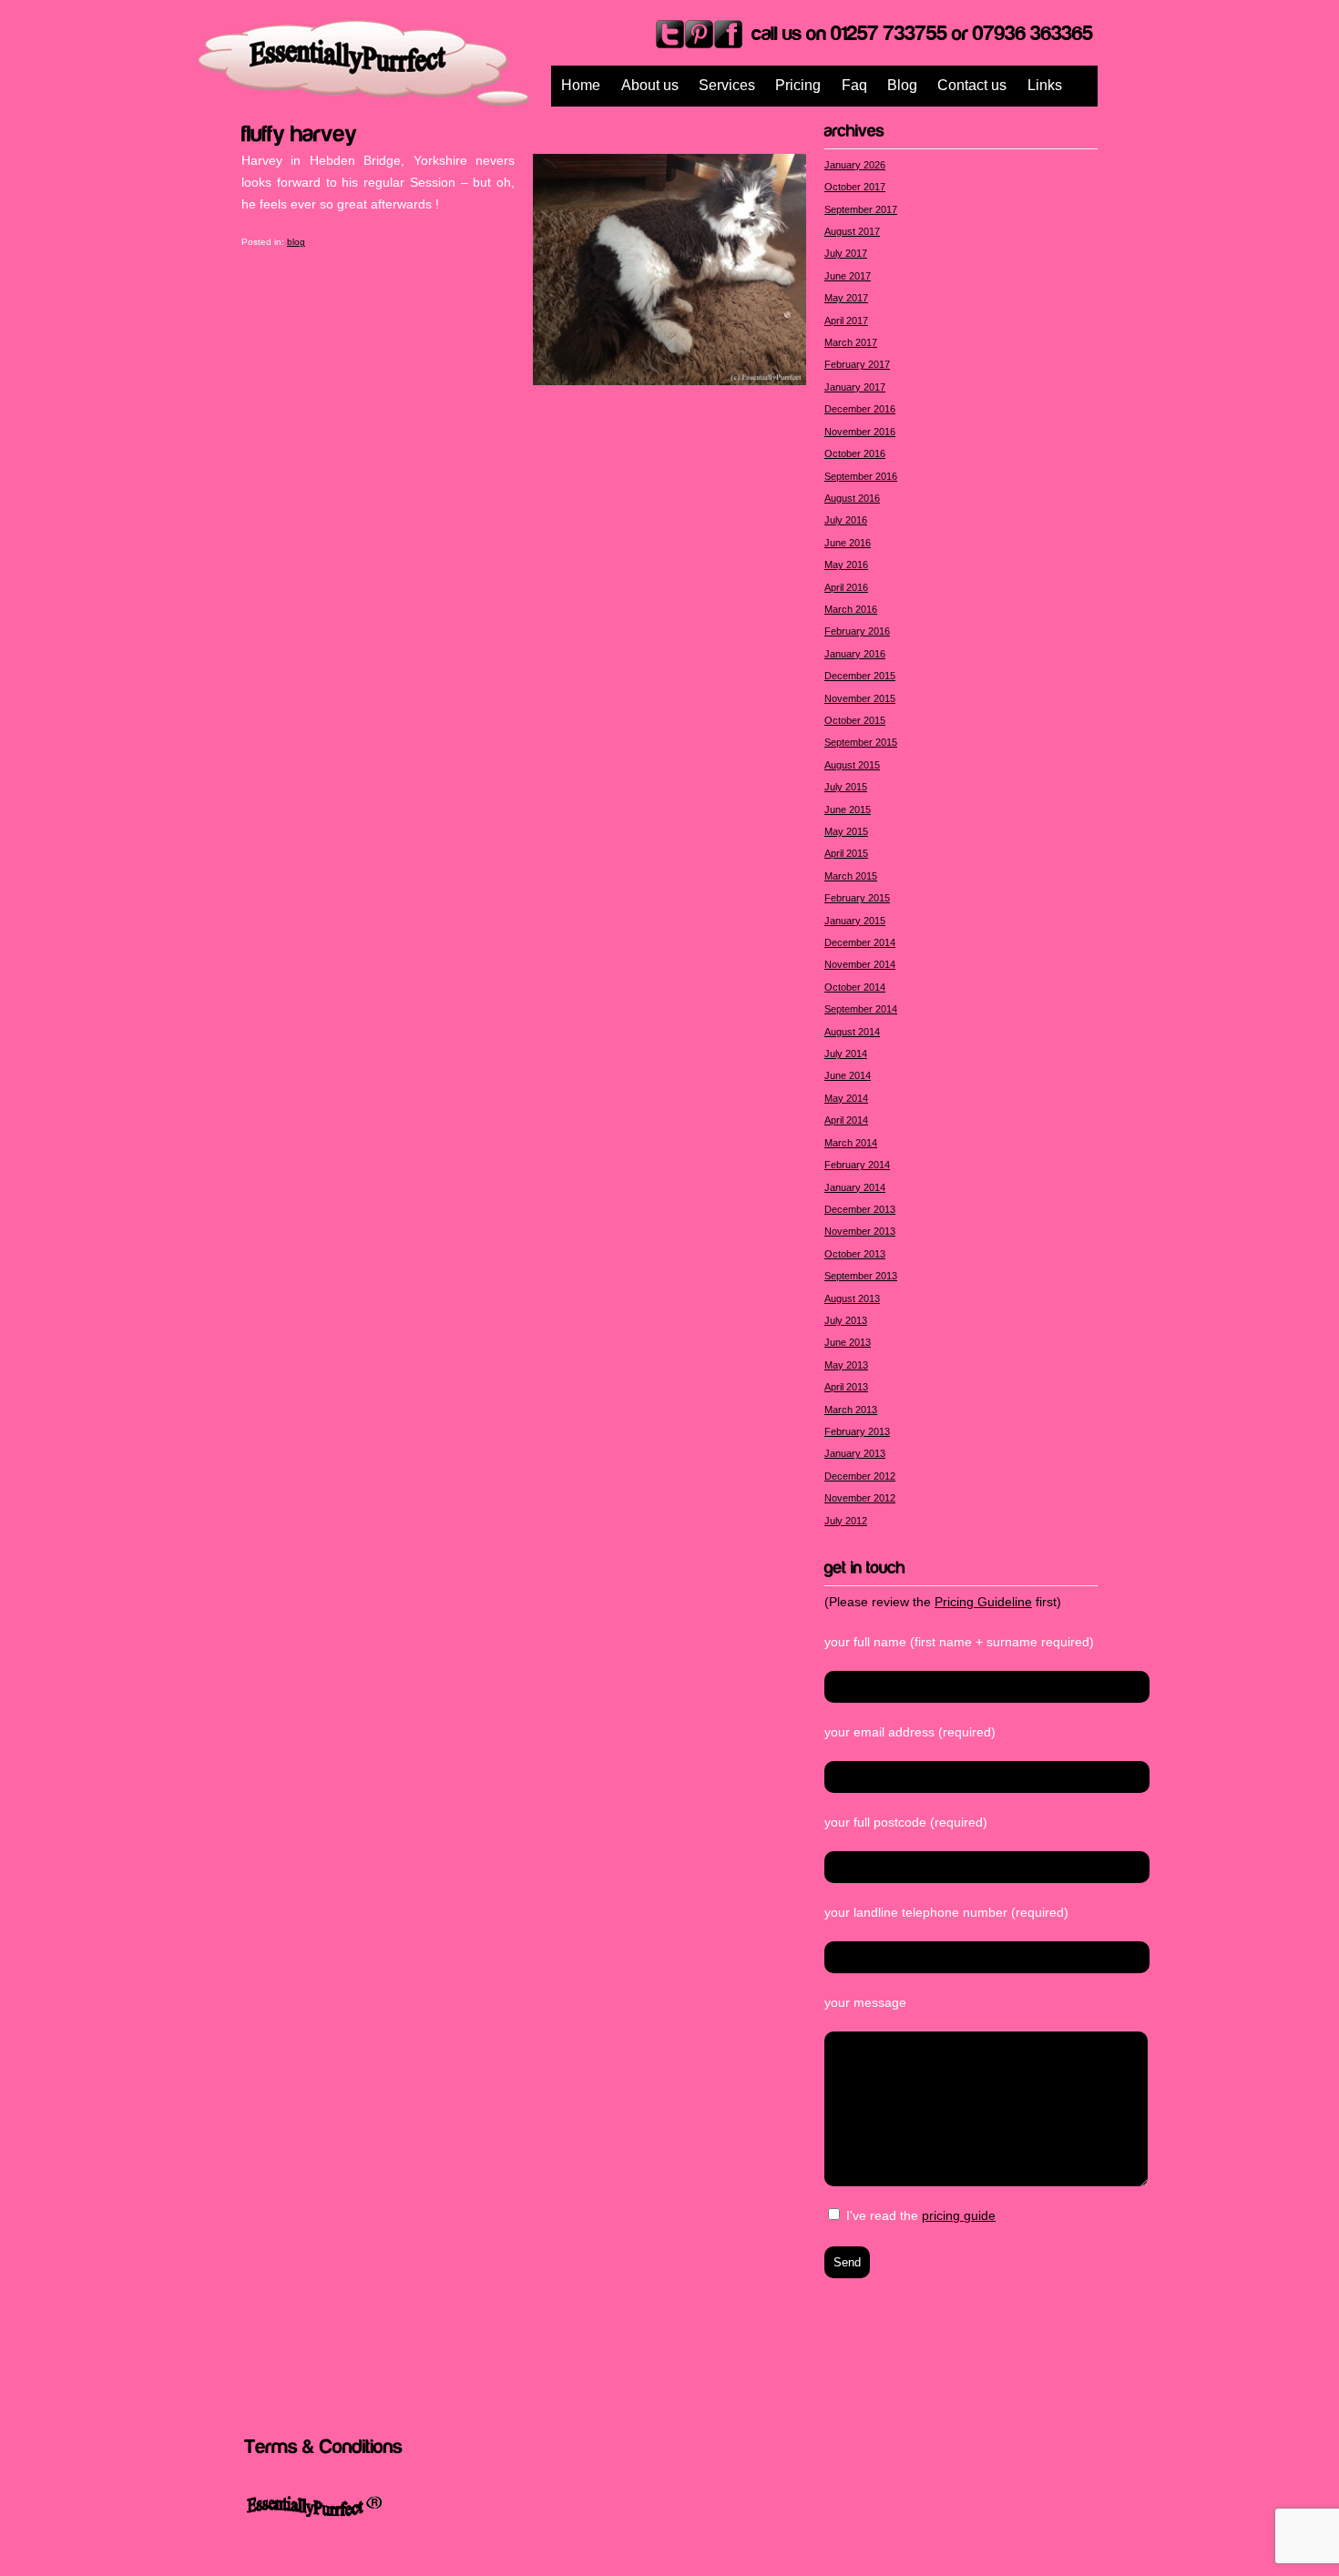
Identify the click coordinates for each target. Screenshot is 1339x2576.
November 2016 (860, 432)
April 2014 (846, 1120)
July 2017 (846, 253)
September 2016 (861, 476)
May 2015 (846, 831)
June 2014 (848, 1075)
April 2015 (846, 853)
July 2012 (846, 1521)
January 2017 (855, 387)
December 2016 (860, 409)
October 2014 (855, 987)
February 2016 (857, 631)
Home (581, 85)
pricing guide (959, 2215)
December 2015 (860, 676)
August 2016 (852, 498)
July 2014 (846, 1054)
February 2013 (857, 1431)
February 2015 (857, 898)
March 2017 (851, 342)
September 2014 (861, 1009)
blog (296, 242)
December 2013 (860, 1209)
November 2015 (860, 698)
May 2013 (846, 1365)
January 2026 (855, 165)
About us (650, 85)
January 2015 (855, 921)
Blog (902, 85)
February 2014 (857, 1165)
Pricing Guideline (983, 1602)
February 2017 (857, 364)
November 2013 (860, 1231)
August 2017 (852, 231)
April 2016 (846, 587)
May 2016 (846, 565)
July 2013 (846, 1320)
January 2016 (855, 654)
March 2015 (851, 876)
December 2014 (860, 942)
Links (1045, 85)
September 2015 (861, 742)
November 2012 (860, 1498)
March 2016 (851, 609)
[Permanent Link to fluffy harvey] (299, 131)
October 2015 (855, 720)
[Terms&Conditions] (323, 2445)
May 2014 (846, 1098)
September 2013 (861, 1276)
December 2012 (860, 1476)
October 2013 (855, 1254)
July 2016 (846, 520)
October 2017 (855, 187)
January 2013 (855, 1453)
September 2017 (861, 209)
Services (727, 85)
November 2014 (860, 964)
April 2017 (846, 321)
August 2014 (852, 1032)
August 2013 (852, 1298)
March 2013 (851, 1410)
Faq (854, 85)
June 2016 (848, 543)
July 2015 (846, 787)
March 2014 (851, 1143)
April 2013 (846, 1387)
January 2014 (855, 1187)
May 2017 (846, 298)
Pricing (798, 85)
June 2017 (848, 276)
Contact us (972, 85)
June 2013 (848, 1342)
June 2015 (848, 809)
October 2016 (855, 453)
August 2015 (852, 765)
